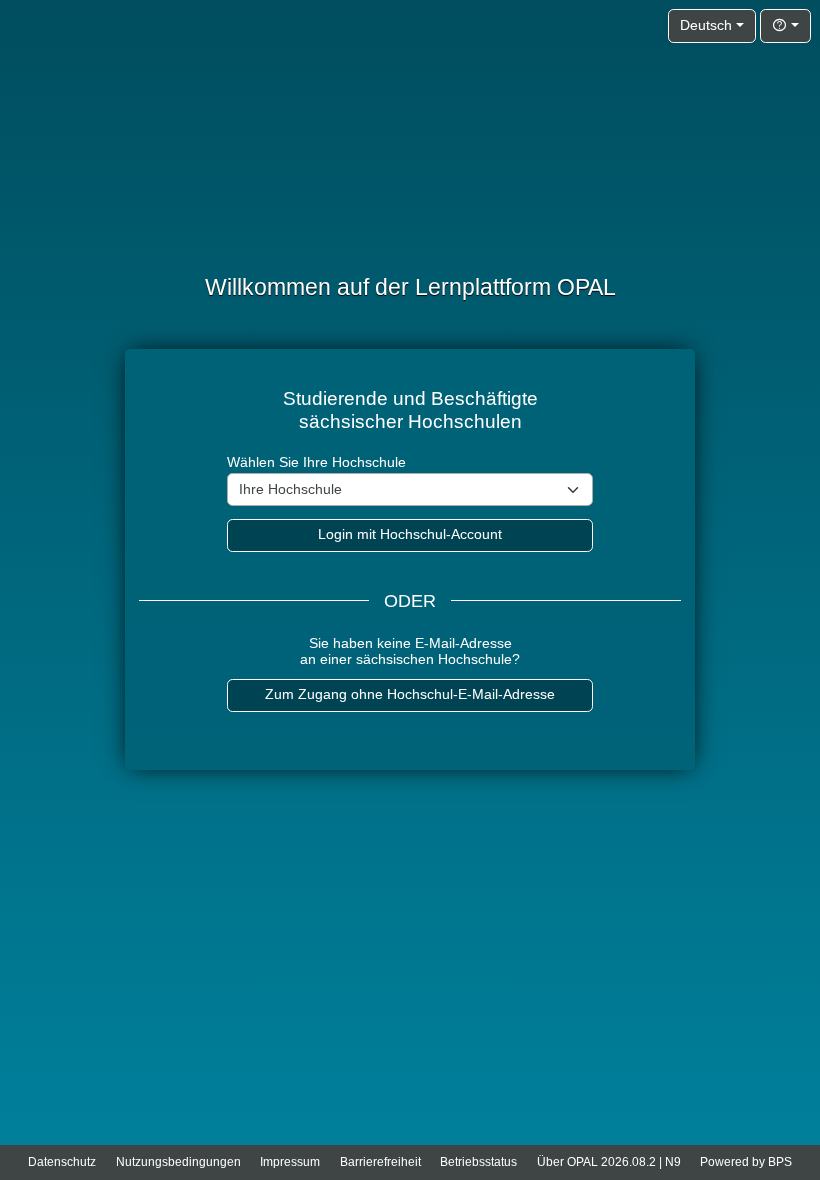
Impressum (290, 1162)
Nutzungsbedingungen (178, 1162)
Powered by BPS (746, 1162)
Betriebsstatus (478, 1162)
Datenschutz (62, 1162)
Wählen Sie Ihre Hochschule (316, 462)
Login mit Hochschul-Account (410, 534)
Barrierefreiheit (380, 1162)
